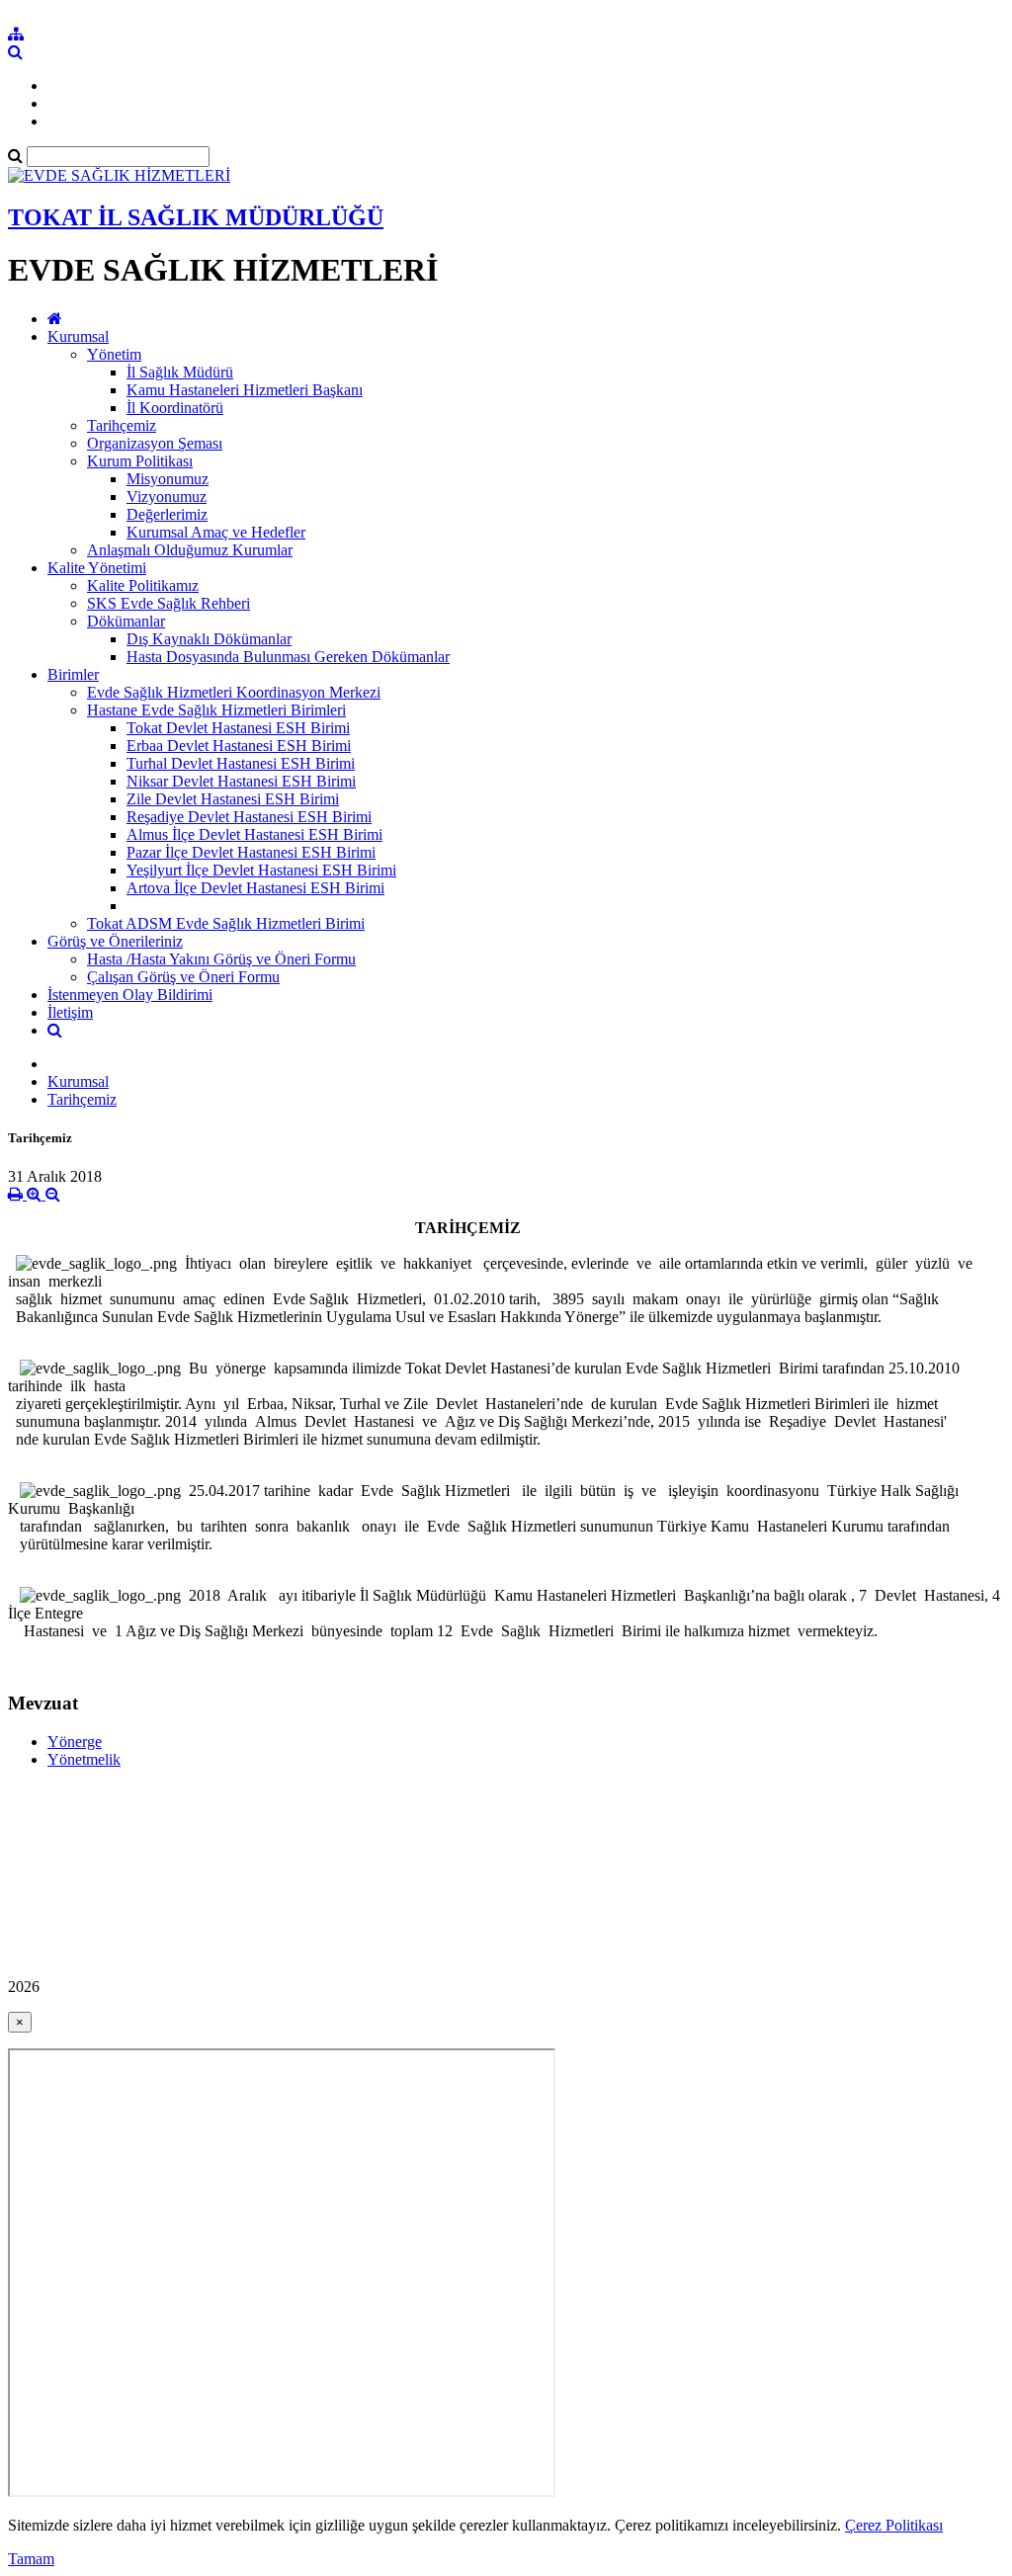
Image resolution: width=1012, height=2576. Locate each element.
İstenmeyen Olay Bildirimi (130, 995)
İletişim (70, 1012)
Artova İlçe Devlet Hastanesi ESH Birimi (255, 888)
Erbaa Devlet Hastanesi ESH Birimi (239, 746)
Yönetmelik (84, 1759)
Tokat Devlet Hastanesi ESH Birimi (238, 728)
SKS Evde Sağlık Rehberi (169, 603)
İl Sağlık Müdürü (180, 372)
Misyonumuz (168, 479)
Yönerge (75, 1742)
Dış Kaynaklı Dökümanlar (209, 639)
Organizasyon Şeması (155, 443)
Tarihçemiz (122, 425)
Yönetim (114, 354)
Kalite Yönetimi (97, 568)
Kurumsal (78, 336)
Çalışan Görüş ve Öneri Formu (183, 977)
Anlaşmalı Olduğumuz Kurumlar (190, 550)
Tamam (31, 2559)
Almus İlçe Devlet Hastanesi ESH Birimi (254, 834)
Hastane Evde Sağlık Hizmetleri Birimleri (216, 710)
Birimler (73, 674)
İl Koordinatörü (175, 408)
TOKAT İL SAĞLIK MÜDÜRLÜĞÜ (196, 217)
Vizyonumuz (167, 497)
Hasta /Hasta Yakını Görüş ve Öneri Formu (221, 959)
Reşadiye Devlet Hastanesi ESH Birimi (249, 817)
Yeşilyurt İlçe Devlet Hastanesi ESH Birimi (261, 870)
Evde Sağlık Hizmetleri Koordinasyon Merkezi (234, 692)
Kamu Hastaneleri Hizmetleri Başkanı (245, 390)
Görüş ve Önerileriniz (115, 941)
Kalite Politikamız (143, 585)
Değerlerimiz (167, 514)
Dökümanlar (126, 621)
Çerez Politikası (894, 2525)
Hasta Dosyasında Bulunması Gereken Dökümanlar (288, 657)
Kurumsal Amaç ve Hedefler (216, 532)
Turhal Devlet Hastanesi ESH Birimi (241, 763)
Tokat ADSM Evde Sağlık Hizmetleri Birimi (226, 923)
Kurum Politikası (140, 461)
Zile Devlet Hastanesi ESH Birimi (233, 799)
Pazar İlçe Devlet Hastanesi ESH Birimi (251, 852)
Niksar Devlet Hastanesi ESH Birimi (241, 781)
